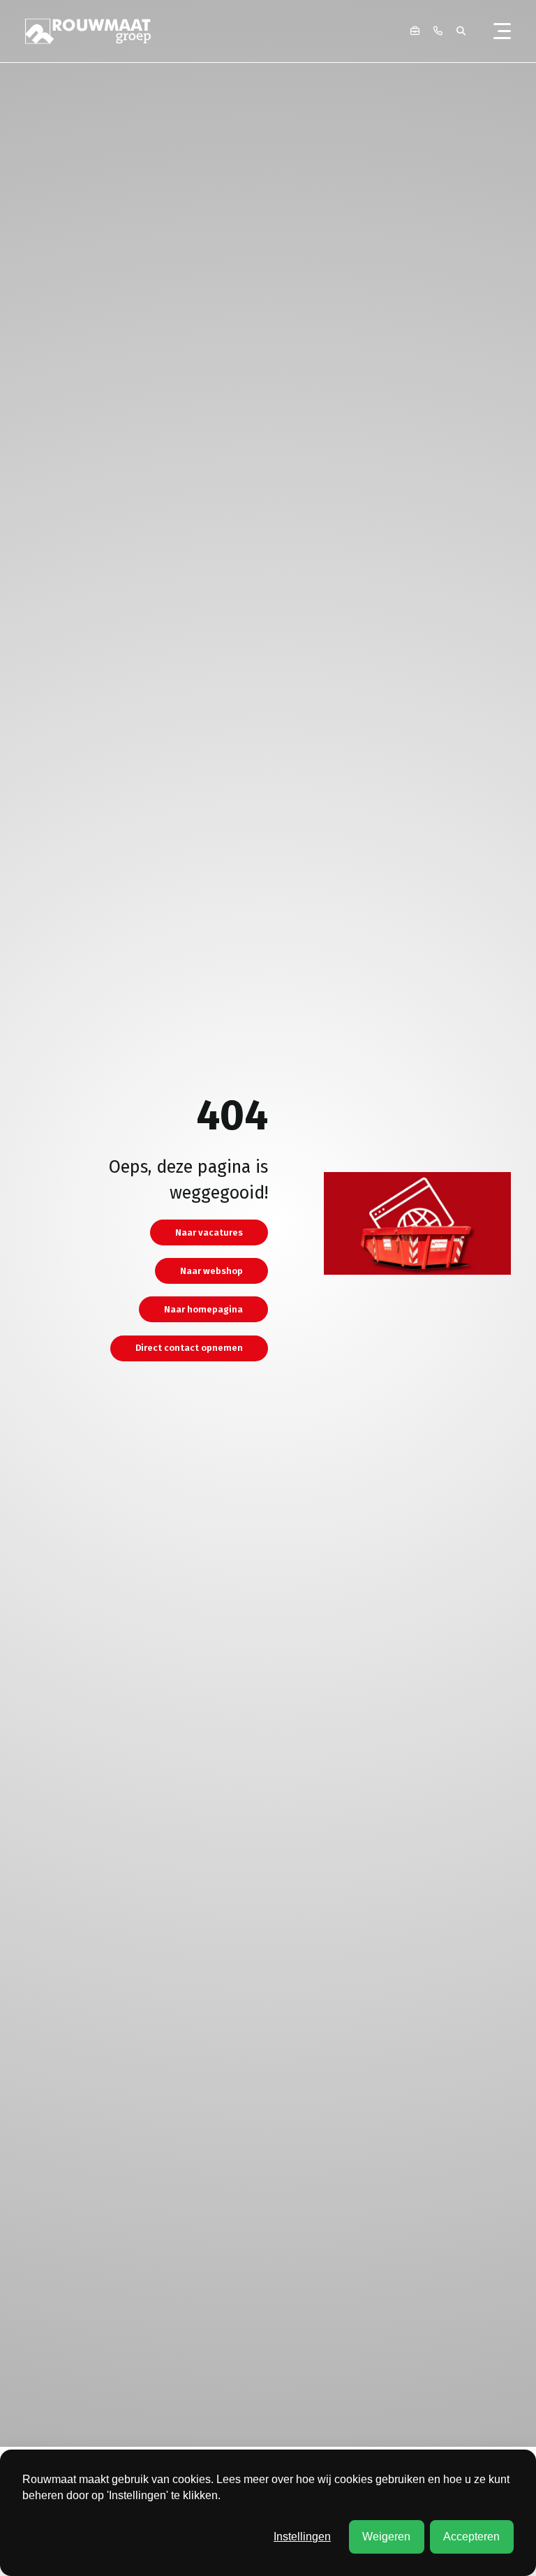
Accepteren (471, 2537)
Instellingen (302, 2537)
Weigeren (386, 2537)
